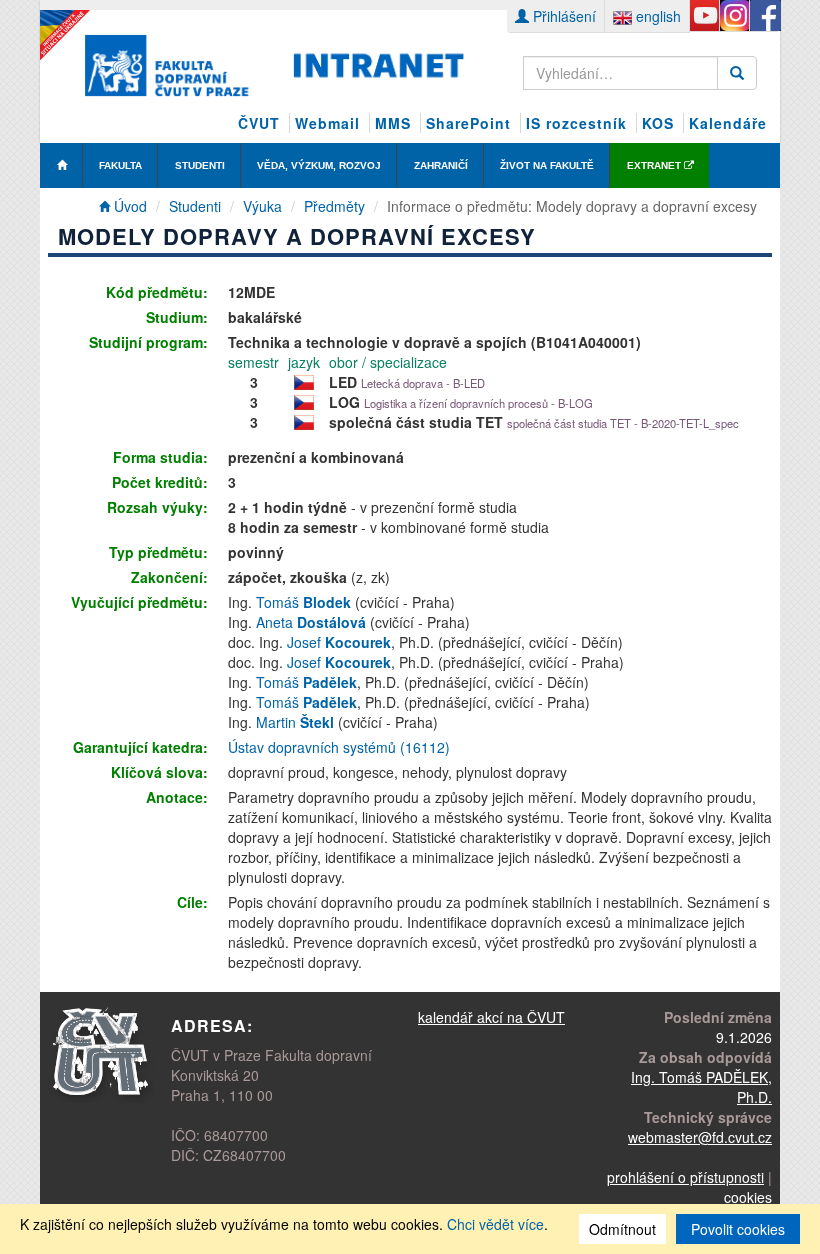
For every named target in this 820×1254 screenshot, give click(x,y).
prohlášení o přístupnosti (685, 1177)
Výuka (262, 206)
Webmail (327, 123)
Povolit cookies (738, 1229)
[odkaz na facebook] (764, 16)
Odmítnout (622, 1229)
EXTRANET (655, 165)
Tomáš (303, 602)
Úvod (128, 206)
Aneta (311, 622)
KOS (658, 123)
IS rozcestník (576, 123)
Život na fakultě (547, 165)
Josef (339, 642)
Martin (295, 722)
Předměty (334, 206)
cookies (748, 1197)
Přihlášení (562, 16)
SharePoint (468, 123)
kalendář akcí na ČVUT (491, 1017)
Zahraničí (441, 165)
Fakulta (120, 165)
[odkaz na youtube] (704, 16)
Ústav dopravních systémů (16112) (339, 747)
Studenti (200, 165)
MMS (393, 123)
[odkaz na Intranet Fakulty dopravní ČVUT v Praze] (274, 63)
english (656, 16)
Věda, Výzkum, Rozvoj (319, 165)
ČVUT (259, 123)
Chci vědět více (495, 1224)
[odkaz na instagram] (734, 16)
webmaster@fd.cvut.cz (700, 1137)
